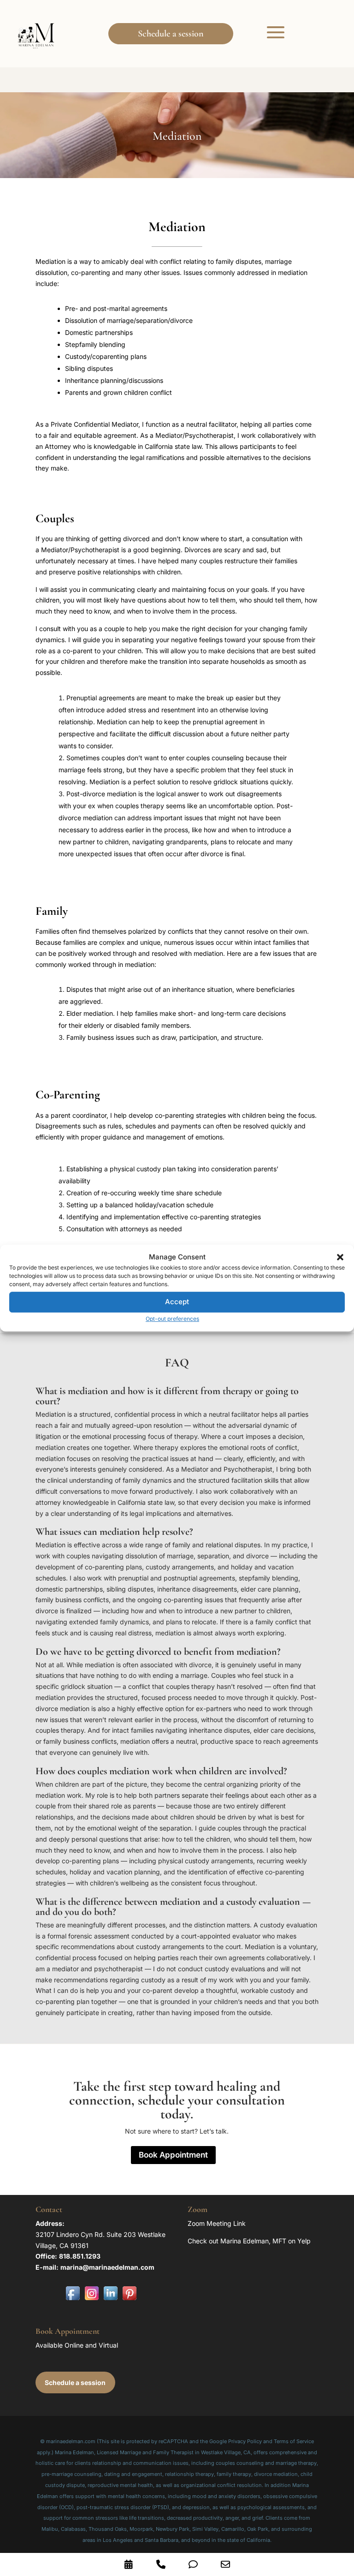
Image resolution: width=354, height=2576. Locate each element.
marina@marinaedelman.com (107, 2267)
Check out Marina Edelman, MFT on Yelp (249, 2241)
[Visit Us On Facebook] (73, 2300)
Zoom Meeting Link (217, 2223)
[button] (340, 1257)
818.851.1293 (80, 2256)
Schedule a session (171, 34)
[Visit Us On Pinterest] (129, 2300)
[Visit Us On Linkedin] (110, 2300)
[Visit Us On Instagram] (91, 2300)
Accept (177, 1302)
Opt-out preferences (172, 1319)
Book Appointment (173, 2155)
